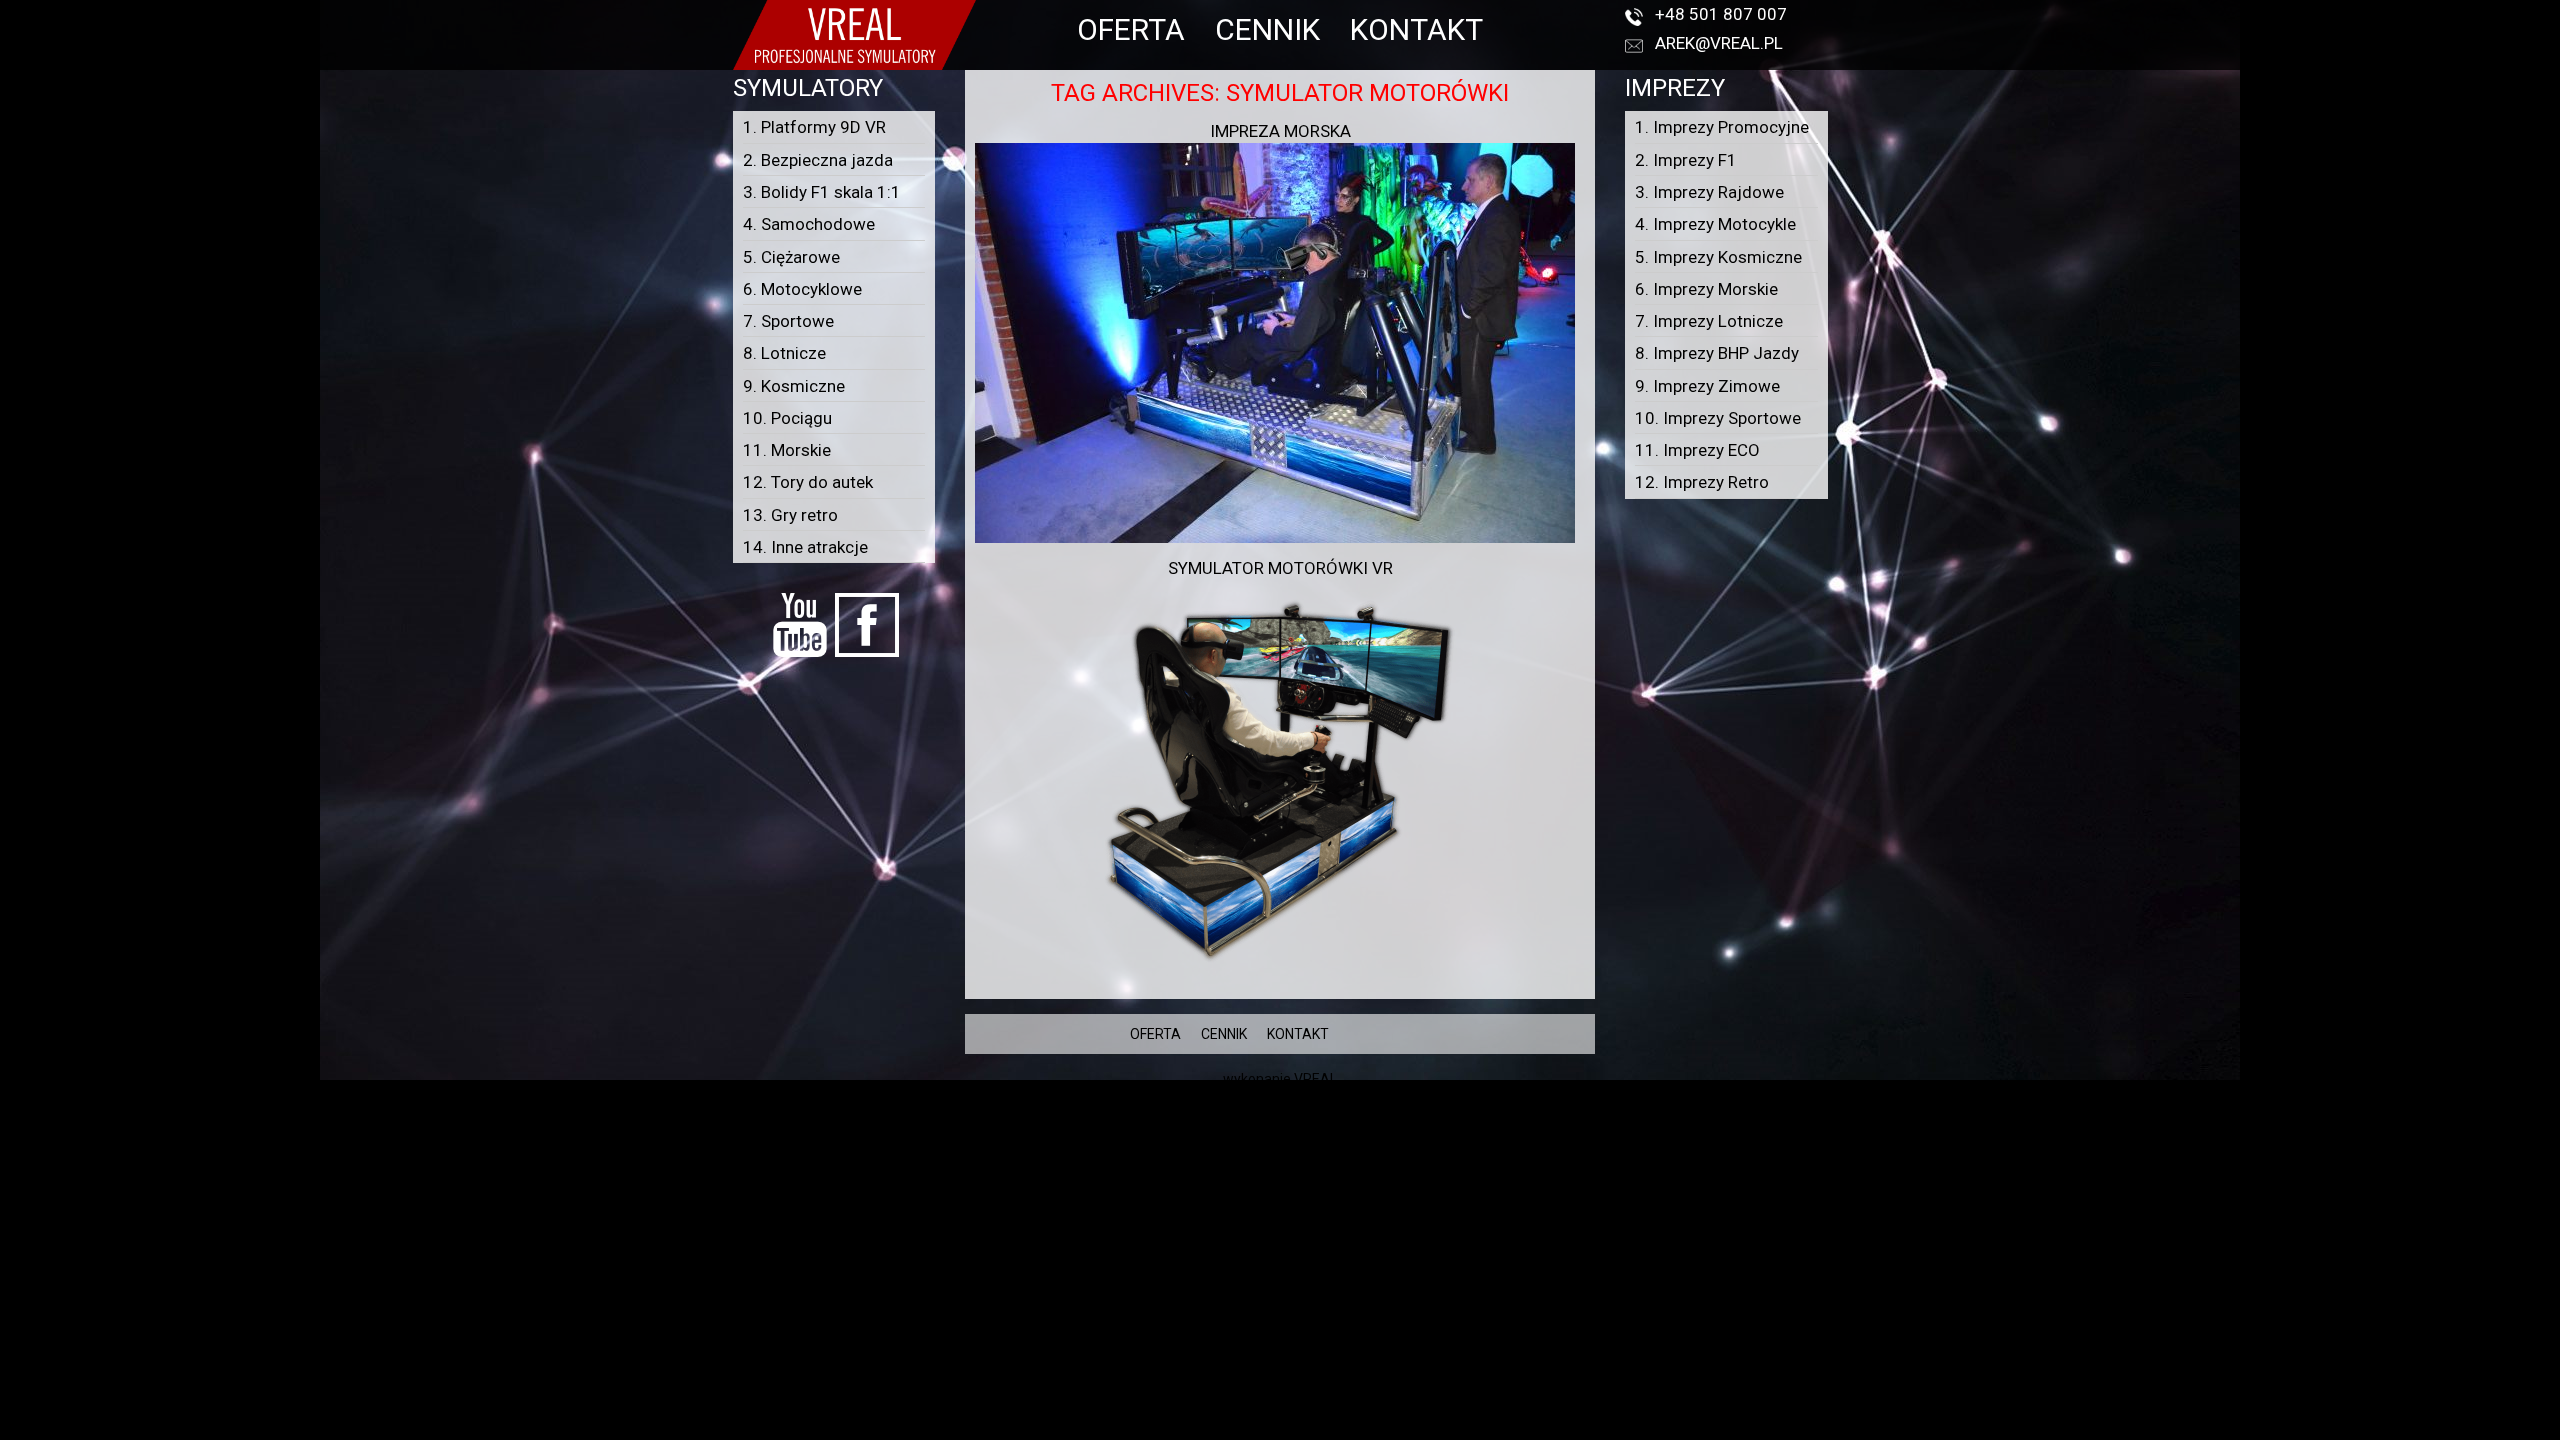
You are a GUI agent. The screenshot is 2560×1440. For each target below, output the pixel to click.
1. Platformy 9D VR (814, 127)
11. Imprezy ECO (1697, 450)
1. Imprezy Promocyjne (1722, 127)
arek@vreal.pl (1719, 43)
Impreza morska (1280, 131)
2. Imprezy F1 (1686, 160)
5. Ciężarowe (791, 257)
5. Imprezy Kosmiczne (1718, 257)
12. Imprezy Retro (1702, 482)
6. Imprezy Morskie (1706, 289)
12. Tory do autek (808, 482)
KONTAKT (1416, 29)
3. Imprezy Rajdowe (1709, 192)
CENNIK (1267, 29)
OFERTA (1131, 29)
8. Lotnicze (784, 353)
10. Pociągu (787, 418)
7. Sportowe (788, 321)
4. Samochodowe (809, 224)
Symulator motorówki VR (1280, 568)
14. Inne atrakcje (805, 547)
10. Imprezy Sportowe (1718, 418)
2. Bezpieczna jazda (818, 160)
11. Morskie (787, 450)
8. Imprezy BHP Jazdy (1717, 353)
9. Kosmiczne (794, 386)
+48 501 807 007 (1721, 14)
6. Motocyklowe (802, 289)
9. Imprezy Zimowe (1707, 386)
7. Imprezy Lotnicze (1709, 321)
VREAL (1315, 1079)
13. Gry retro (790, 515)
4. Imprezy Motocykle (1715, 224)
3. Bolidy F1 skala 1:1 (822, 192)
